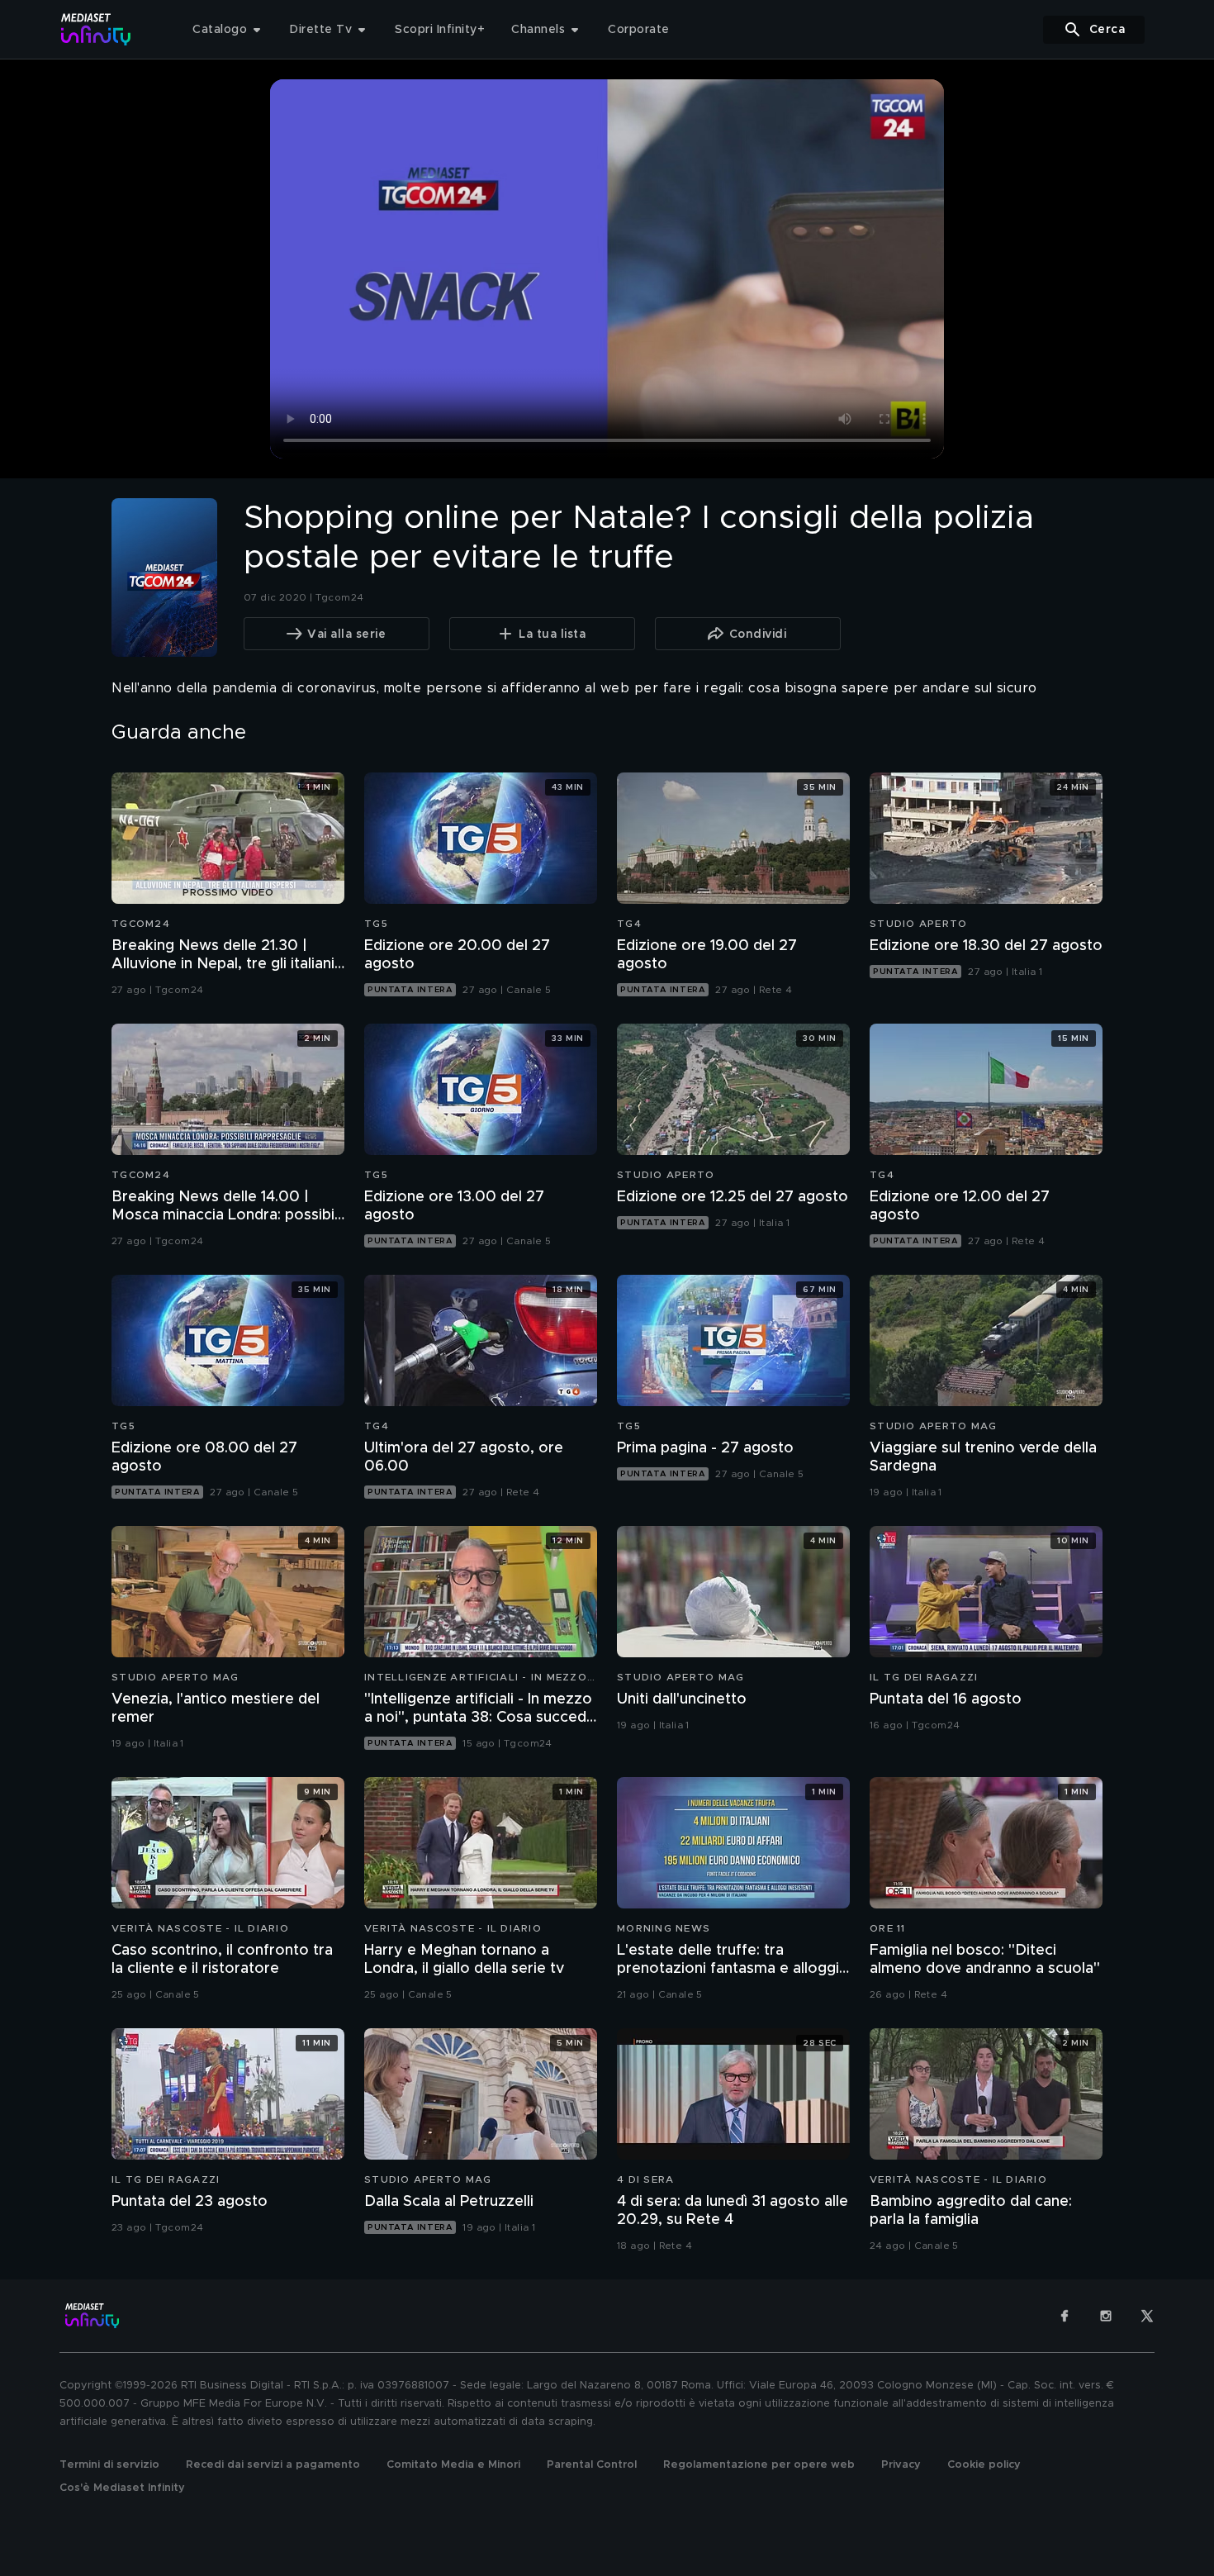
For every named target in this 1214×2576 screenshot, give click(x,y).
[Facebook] (1065, 2316)
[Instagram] (1106, 2316)
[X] (1147, 2316)
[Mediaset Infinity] (96, 29)
